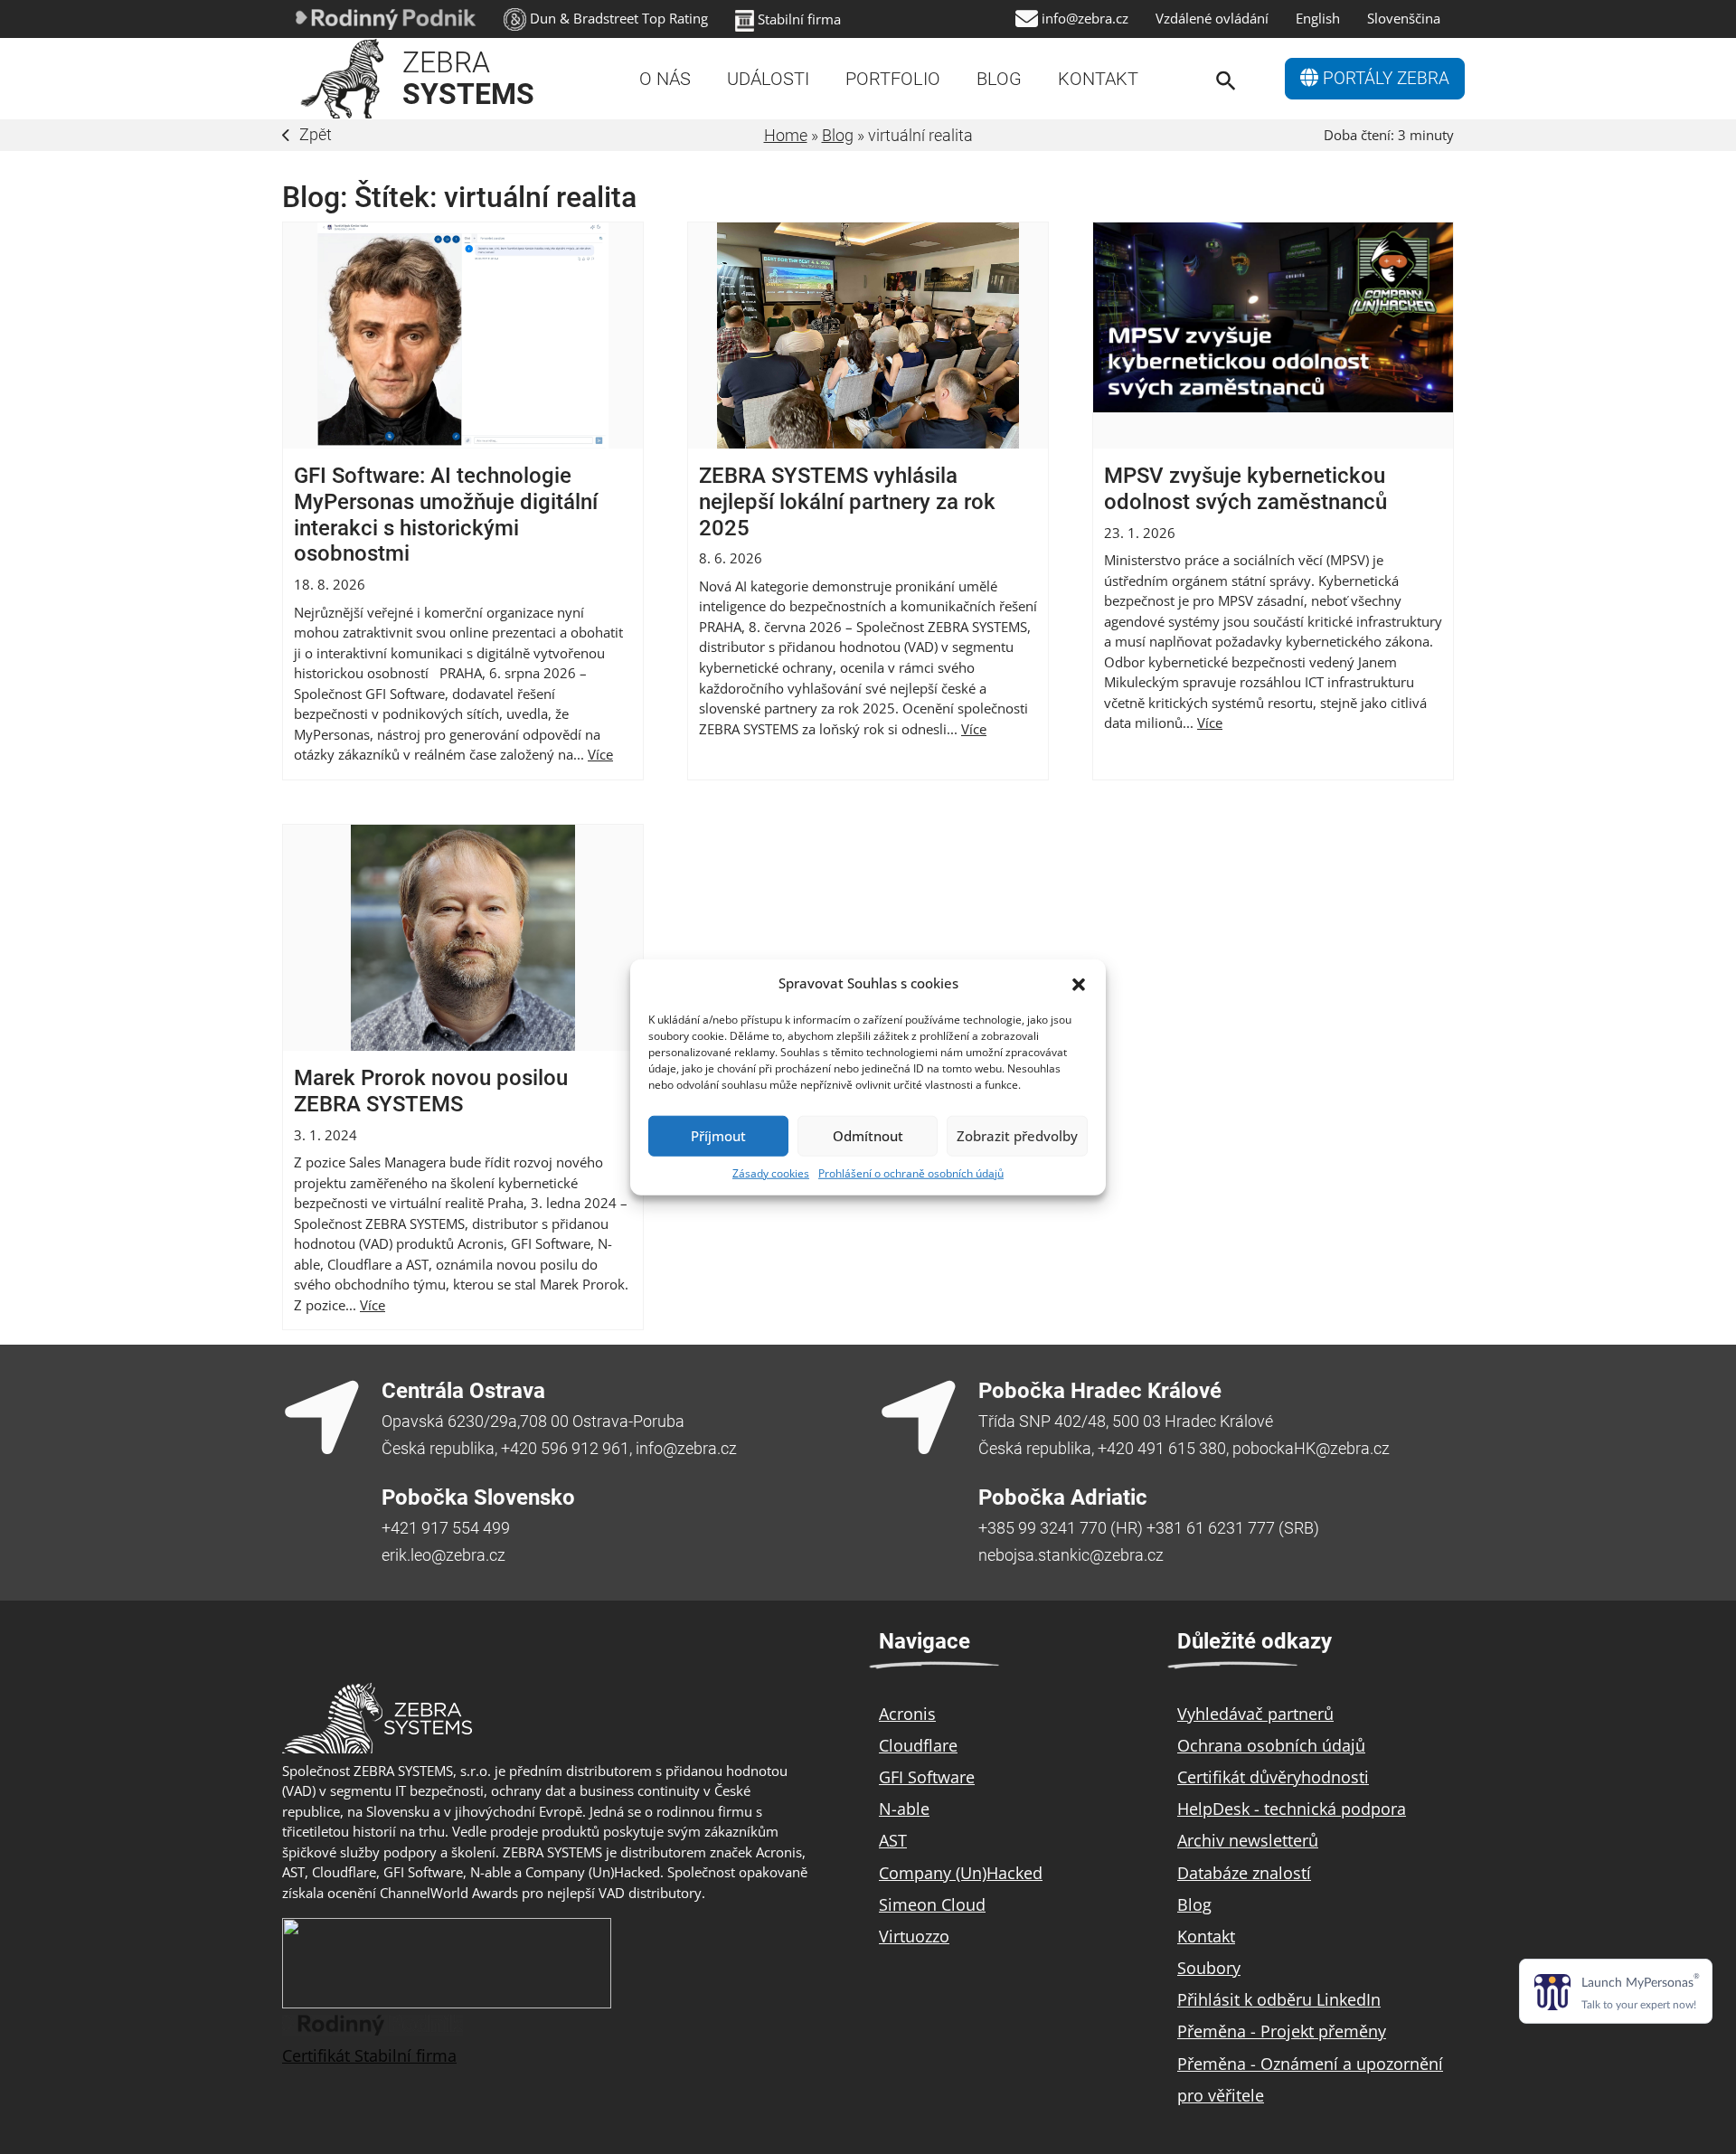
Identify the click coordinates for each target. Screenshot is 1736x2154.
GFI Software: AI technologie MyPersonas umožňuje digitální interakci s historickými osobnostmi (446, 515)
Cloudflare (918, 1745)
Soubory (1209, 1968)
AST (893, 1840)
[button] (1079, 983)
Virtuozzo (914, 1936)
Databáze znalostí (1244, 1873)
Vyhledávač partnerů (1255, 1714)
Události (768, 79)
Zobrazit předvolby (1017, 1136)
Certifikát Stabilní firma (369, 2055)
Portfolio (893, 79)
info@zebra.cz (1085, 19)
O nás (665, 79)
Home (786, 135)
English (1318, 19)
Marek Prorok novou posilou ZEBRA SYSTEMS (431, 1091)
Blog (999, 79)
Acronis (907, 1714)
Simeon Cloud (932, 1904)
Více (600, 754)
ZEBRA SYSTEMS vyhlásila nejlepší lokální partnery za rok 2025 (847, 502)
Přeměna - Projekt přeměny (1282, 2031)
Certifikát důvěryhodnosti (1273, 1777)
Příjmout (718, 1136)
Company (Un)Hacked (961, 1873)
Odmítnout (868, 1136)
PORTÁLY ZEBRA (1384, 79)
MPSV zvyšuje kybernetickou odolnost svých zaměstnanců (1245, 489)
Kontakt (1098, 79)
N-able (904, 1809)
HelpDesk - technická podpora (1292, 1809)
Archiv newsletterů (1248, 1840)
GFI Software (927, 1777)
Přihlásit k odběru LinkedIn (1279, 1999)
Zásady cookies (771, 1172)
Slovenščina (1404, 19)
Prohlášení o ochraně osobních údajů (911, 1172)
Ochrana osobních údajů (1271, 1745)
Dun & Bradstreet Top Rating (619, 19)
